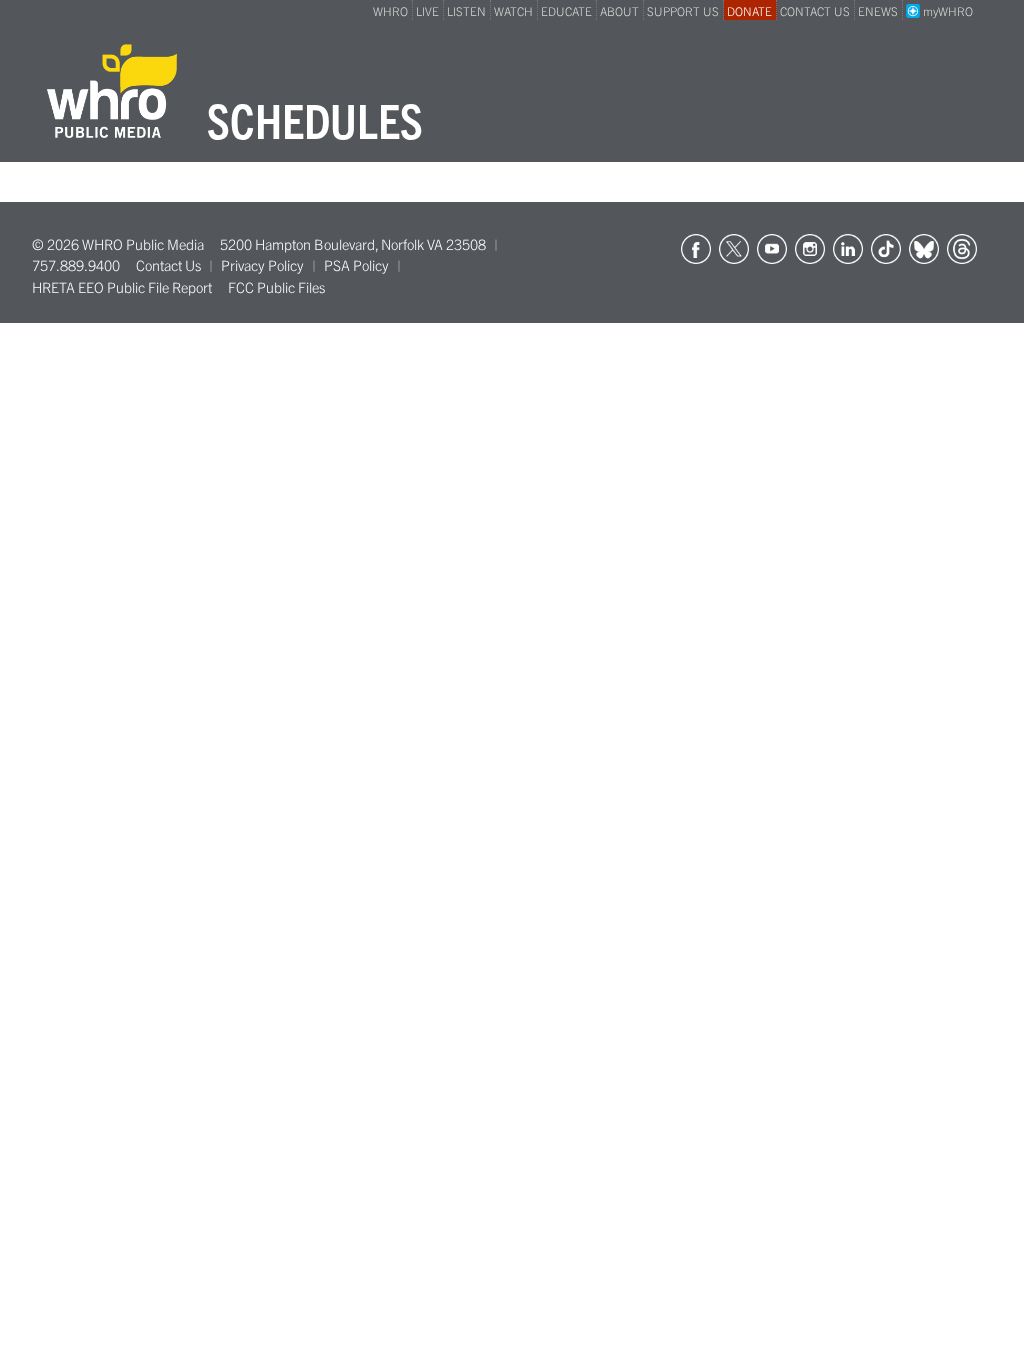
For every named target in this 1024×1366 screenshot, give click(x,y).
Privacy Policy (262, 265)
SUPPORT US (683, 10)
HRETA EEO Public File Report (122, 287)
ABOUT (619, 10)
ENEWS (878, 10)
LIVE (427, 10)
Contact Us (168, 265)
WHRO (390, 10)
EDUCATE (566, 10)
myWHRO (946, 10)
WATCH (513, 10)
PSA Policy (356, 265)
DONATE (749, 10)
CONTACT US (815, 10)
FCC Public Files (276, 287)
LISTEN (466, 10)
